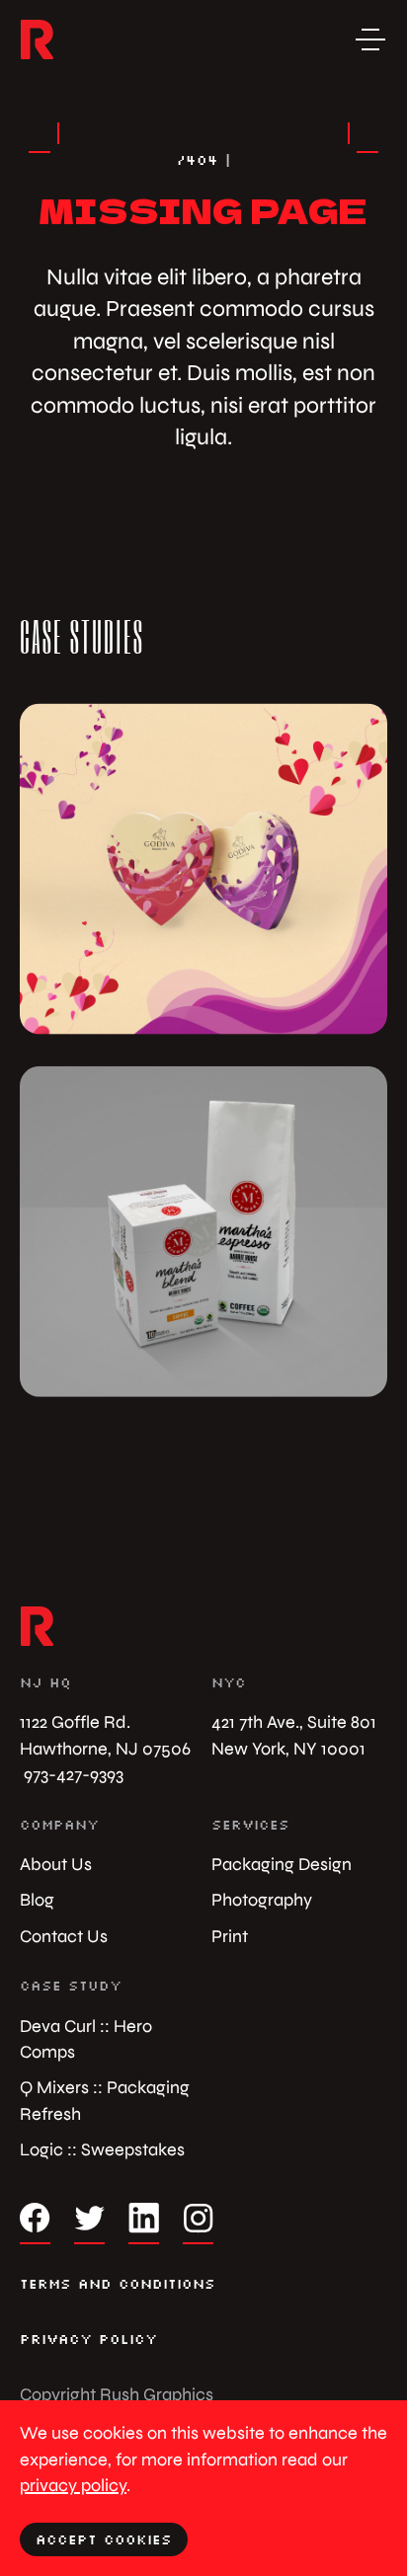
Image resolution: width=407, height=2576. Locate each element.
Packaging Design (282, 1864)
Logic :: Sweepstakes (102, 2149)
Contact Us (64, 1936)
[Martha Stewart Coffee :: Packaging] (203, 1231)
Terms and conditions (118, 2284)
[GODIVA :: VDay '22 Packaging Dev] (203, 869)
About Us (56, 1864)
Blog (37, 1899)
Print (230, 1936)
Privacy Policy (88, 2339)
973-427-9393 (72, 1774)
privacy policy (73, 2485)
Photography (262, 1899)
